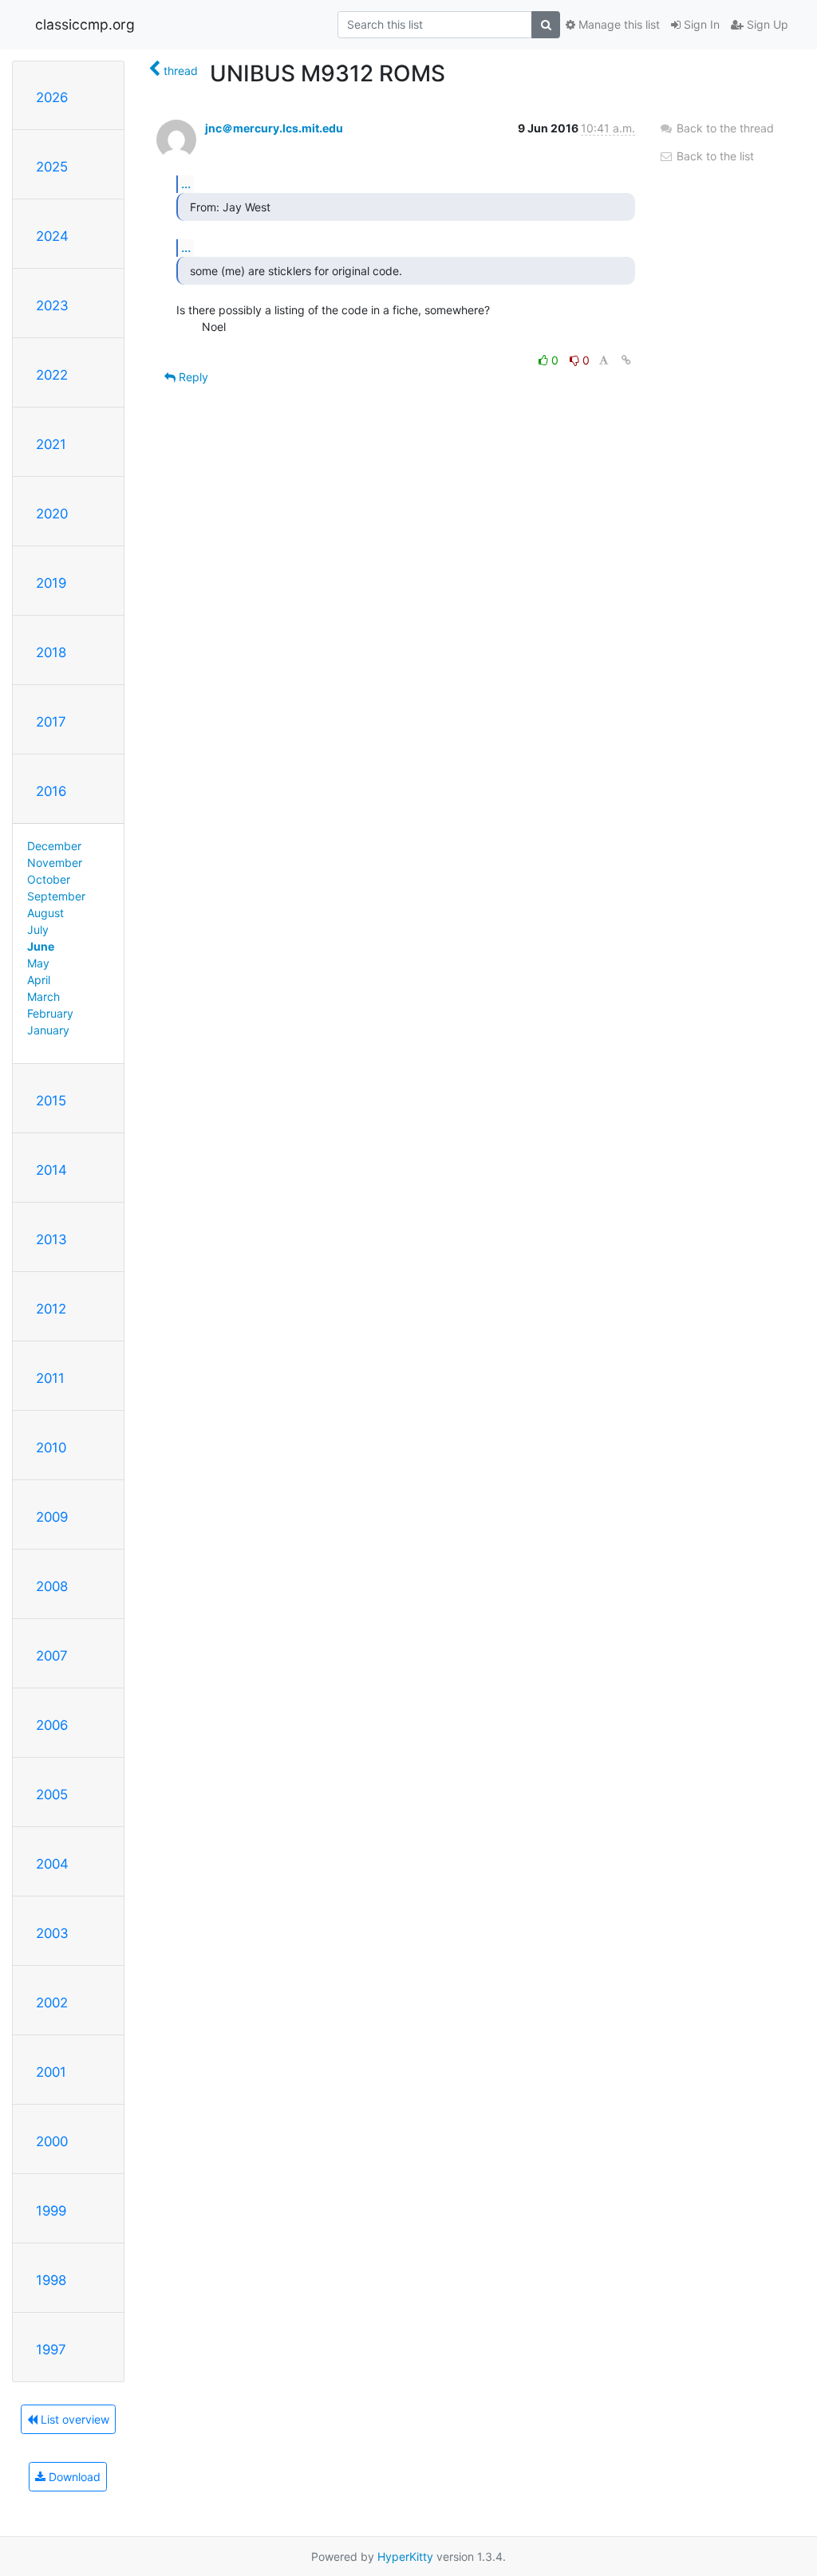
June (41, 946)
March (43, 997)
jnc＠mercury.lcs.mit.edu (274, 128)
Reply (192, 377)
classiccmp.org (85, 24)
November (55, 863)
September (56, 896)
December (54, 846)
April (39, 980)
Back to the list (714, 156)
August (45, 913)
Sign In (700, 24)
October (49, 879)
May (38, 963)
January (48, 1030)
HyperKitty (405, 2556)
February (50, 1013)
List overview (73, 2419)
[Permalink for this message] (626, 360)
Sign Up (766, 24)
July (38, 930)
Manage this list (618, 24)
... (186, 183)
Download (73, 2477)
